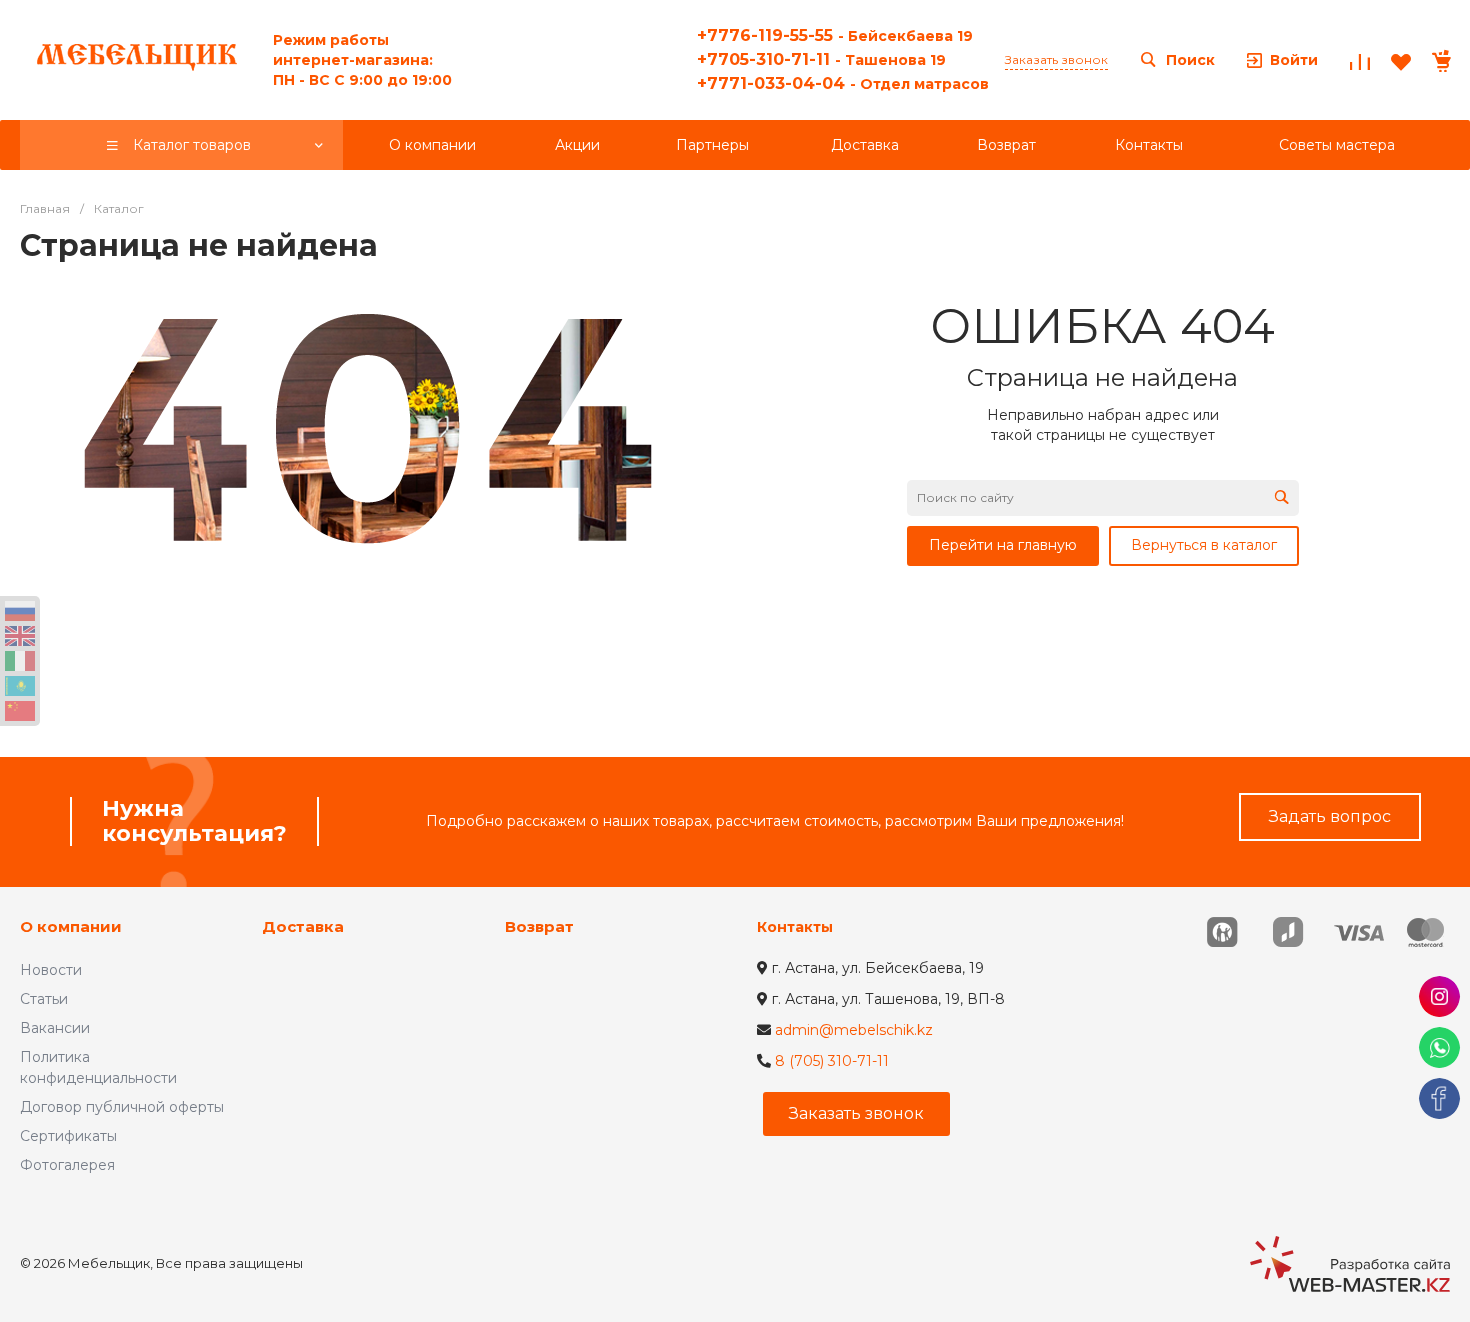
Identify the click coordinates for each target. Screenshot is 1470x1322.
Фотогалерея (67, 1165)
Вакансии (55, 1028)
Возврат (539, 926)
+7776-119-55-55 (835, 35)
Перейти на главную (1003, 545)
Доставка (303, 926)
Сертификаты (68, 1136)
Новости (51, 970)
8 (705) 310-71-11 (832, 1061)
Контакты (795, 927)
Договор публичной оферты (122, 1107)
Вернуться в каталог (1204, 545)
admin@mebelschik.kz (854, 1030)
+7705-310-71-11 (821, 59)
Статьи (44, 999)
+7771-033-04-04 (843, 83)
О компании (71, 926)
